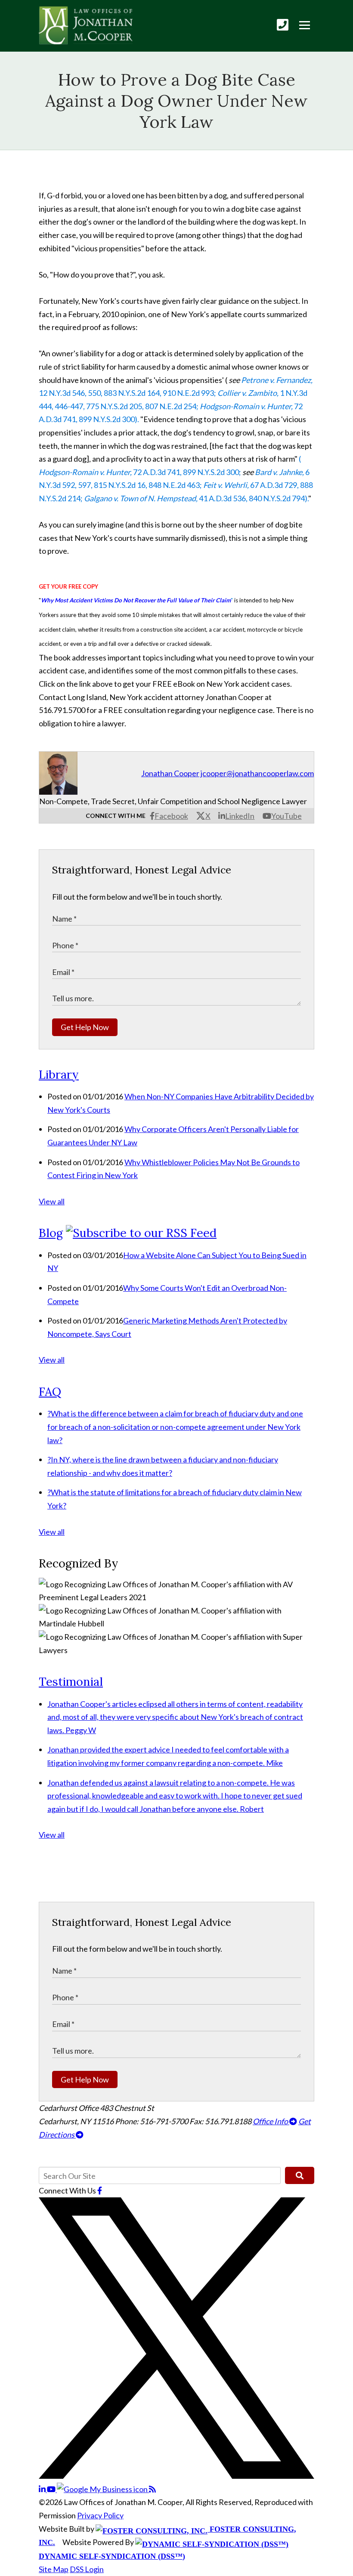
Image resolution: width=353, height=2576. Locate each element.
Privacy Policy (100, 2515)
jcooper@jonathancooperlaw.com (257, 773)
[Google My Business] (103, 2489)
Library (59, 1074)
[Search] (300, 2175)
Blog (51, 1233)
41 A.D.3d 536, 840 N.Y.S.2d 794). (196, 498)
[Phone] (283, 25)
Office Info (271, 2121)
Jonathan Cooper (170, 773)
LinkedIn (240, 816)
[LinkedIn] (43, 2489)
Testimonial (71, 1681)
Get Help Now (85, 1027)
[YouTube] (52, 2489)
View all (52, 1201)
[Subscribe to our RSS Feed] (141, 1233)
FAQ (50, 1391)
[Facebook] (100, 2190)
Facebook (171, 816)
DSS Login (87, 2569)
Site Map (54, 2569)
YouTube (286, 816)
